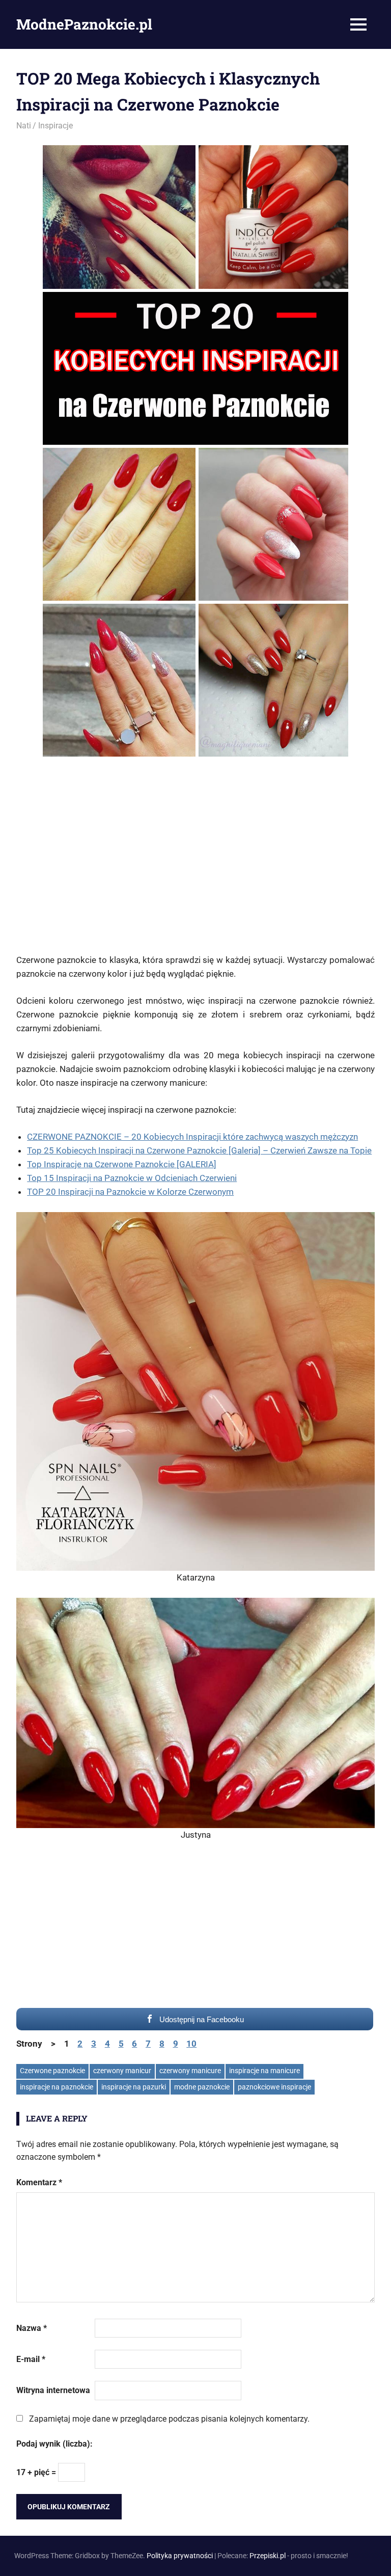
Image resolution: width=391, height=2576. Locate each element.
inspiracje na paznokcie (57, 2087)
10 (191, 2044)
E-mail (31, 2359)
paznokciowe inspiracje (274, 2087)
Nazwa (32, 2328)
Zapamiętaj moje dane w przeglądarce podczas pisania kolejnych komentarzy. (169, 2419)
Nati (24, 126)
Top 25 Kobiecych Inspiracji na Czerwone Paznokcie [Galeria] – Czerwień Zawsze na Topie (199, 1150)
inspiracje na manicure (264, 2071)
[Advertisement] (195, 855)
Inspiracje (55, 126)
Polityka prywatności (180, 2556)
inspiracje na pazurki (134, 2087)
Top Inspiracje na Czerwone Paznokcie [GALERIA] (122, 1164)
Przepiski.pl (268, 2556)
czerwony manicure (190, 2071)
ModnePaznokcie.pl (84, 24)
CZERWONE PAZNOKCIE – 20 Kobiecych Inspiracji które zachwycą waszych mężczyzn (192, 1137)
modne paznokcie (202, 2087)
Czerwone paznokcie (52, 2071)
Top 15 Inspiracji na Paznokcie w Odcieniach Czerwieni (132, 1178)
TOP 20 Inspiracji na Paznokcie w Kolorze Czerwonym (130, 1192)
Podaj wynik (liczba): (54, 2444)
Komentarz (39, 2182)
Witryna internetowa (53, 2390)
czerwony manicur (122, 2071)
